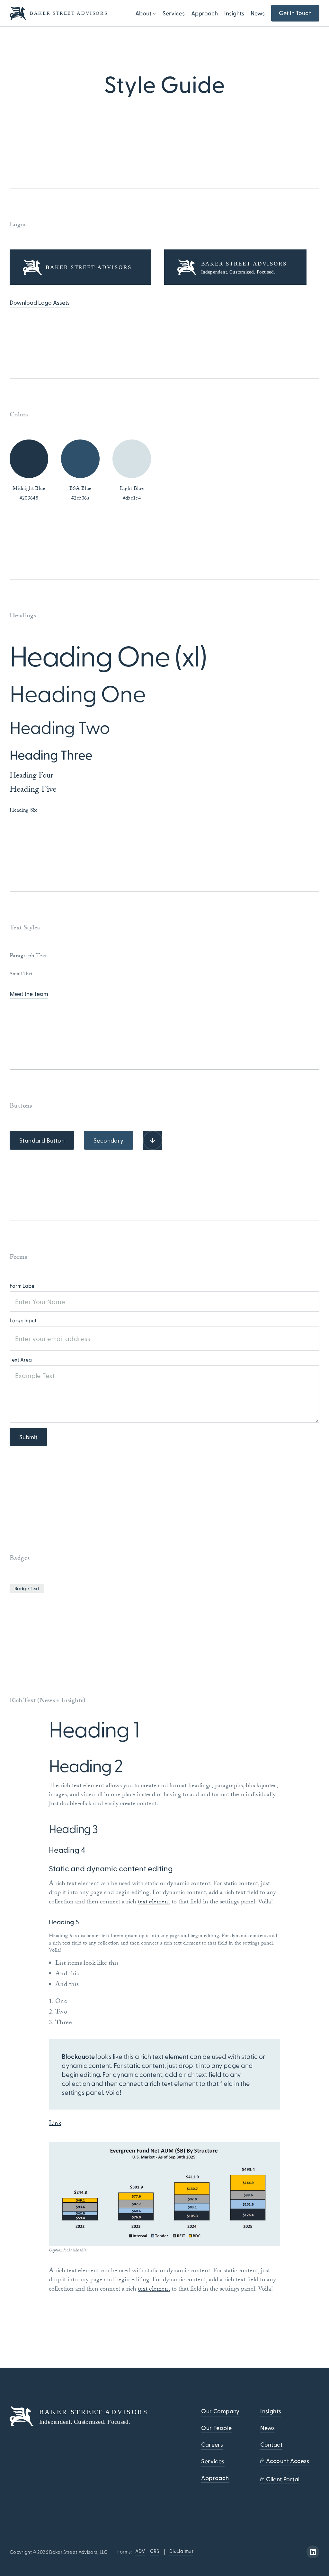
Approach (205, 13)
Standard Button (42, 1140)
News (258, 13)
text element (154, 1902)
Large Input (23, 1320)
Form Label (23, 1286)
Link (55, 2124)
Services (174, 13)
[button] (146, 13)
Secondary (109, 1140)
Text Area (21, 1359)
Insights (234, 13)
